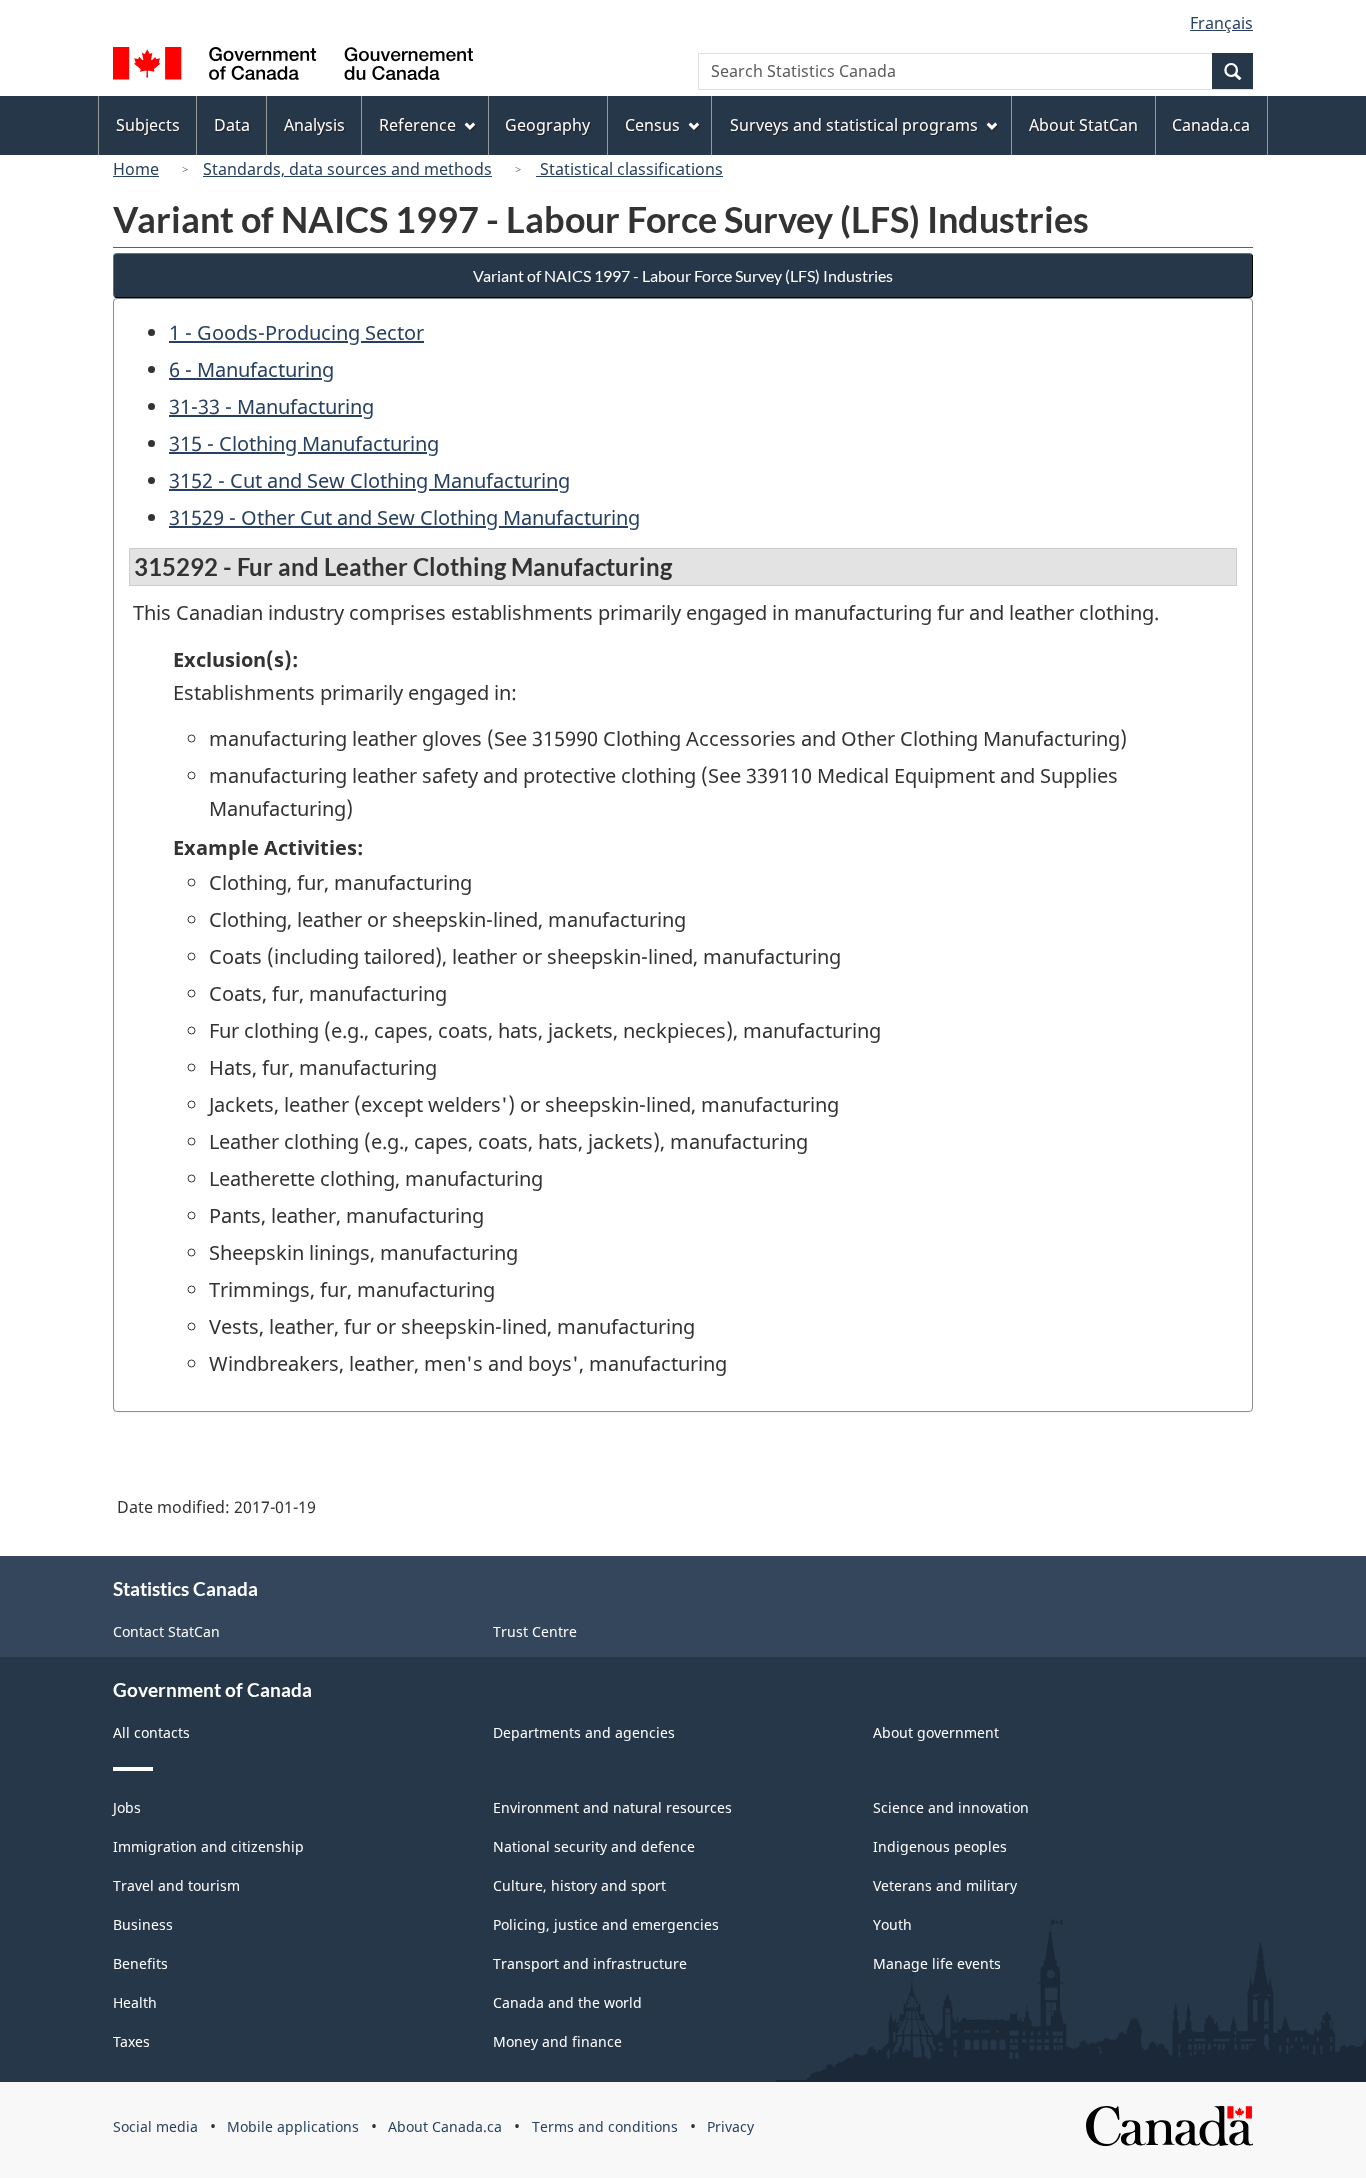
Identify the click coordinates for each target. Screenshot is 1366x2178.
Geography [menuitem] (547, 125)
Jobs (127, 1807)
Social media (155, 2126)
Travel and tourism (176, 1885)
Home (136, 169)
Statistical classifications (629, 169)
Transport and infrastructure (590, 1963)
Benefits (140, 1963)
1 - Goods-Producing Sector (296, 332)
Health (135, 2002)
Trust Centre (535, 1631)
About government (936, 1732)
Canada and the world (567, 2002)
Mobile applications (293, 2126)
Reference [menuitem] (417, 125)
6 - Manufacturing (251, 369)
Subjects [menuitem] (148, 125)
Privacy (730, 2126)
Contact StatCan (166, 1631)
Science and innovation (951, 1807)
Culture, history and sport (579, 1885)
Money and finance (557, 2041)
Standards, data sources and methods (347, 169)
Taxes (131, 2041)
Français (1221, 23)
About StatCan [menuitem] (1083, 125)
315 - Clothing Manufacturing (304, 443)
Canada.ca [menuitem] (1211, 125)
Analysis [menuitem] (314, 125)
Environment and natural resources (612, 1807)
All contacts (151, 1732)
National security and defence (594, 1846)
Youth (892, 1924)
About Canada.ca (445, 2126)
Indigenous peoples (940, 1846)
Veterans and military (945, 1885)
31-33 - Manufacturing (271, 406)
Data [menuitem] (232, 125)
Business (143, 1924)
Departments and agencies (584, 1732)
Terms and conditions (605, 2126)
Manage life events (937, 1963)
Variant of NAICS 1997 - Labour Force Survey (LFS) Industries (683, 275)
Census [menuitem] (652, 125)
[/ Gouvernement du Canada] (293, 66)
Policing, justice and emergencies (606, 1924)
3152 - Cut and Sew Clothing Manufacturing (369, 480)
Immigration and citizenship (208, 1846)
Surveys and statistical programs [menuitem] (854, 125)
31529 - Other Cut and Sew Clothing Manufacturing (404, 517)
